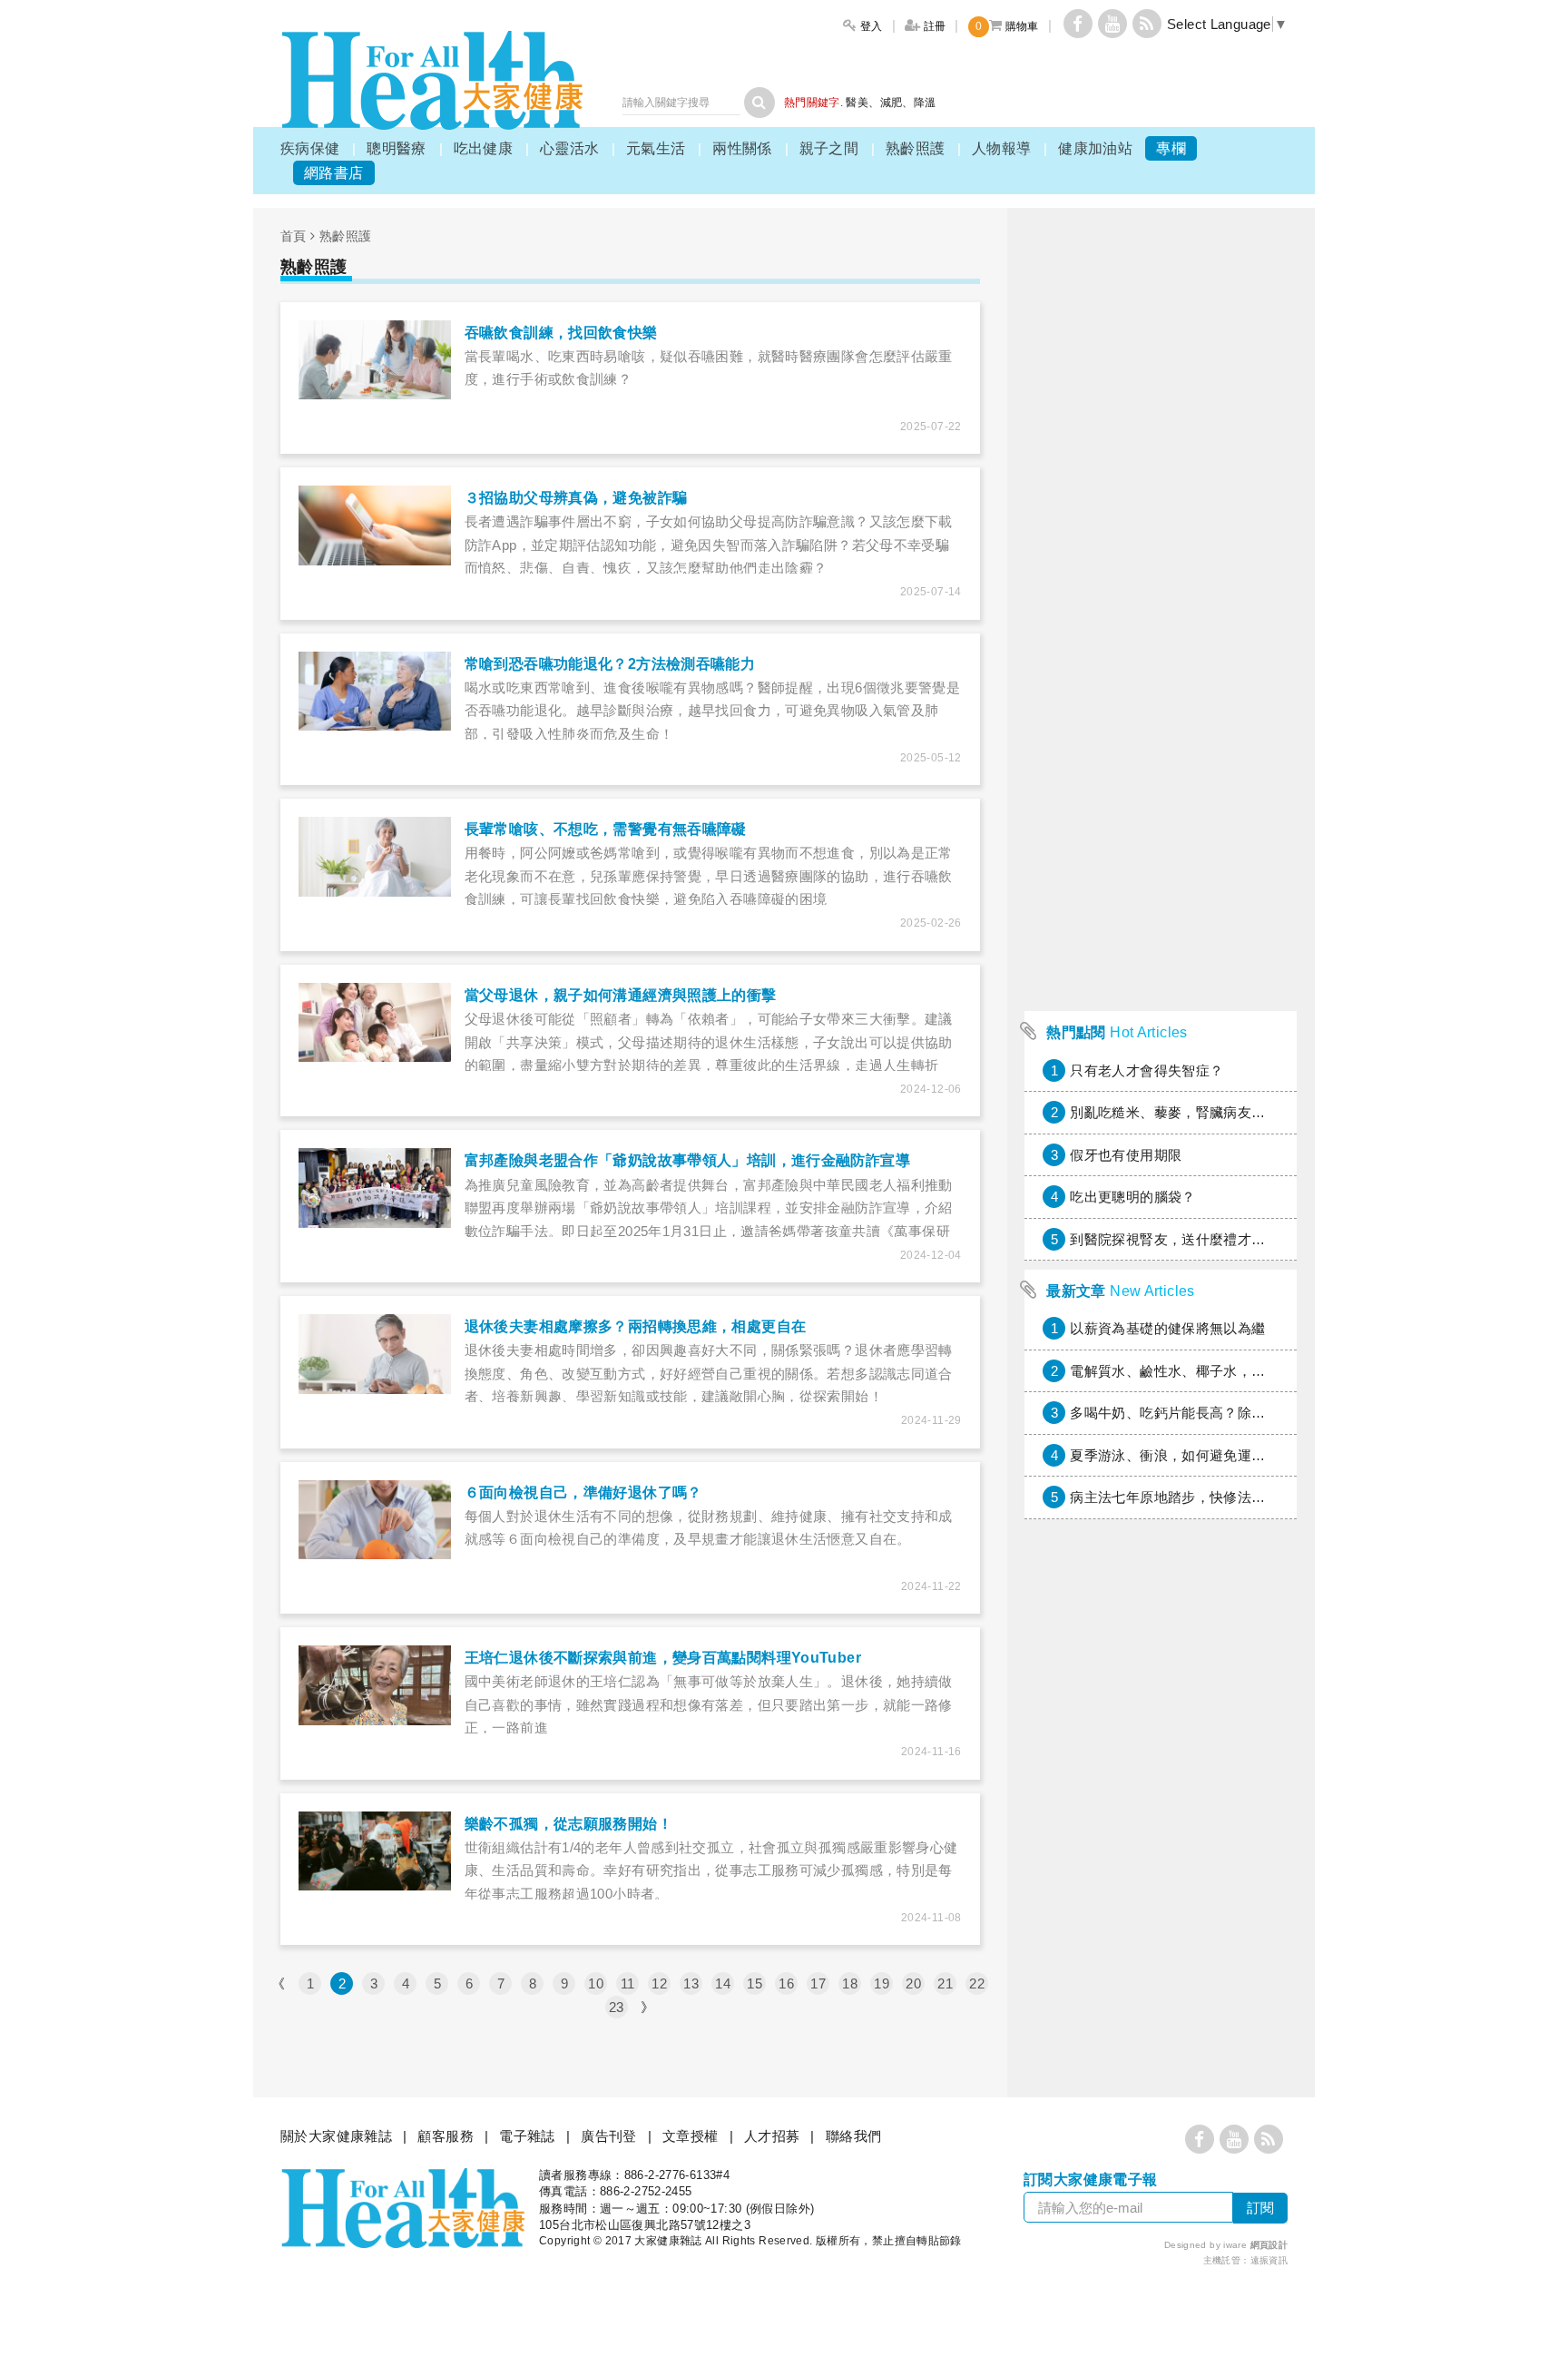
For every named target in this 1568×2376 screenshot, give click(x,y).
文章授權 (691, 2136)
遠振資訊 (1269, 2260)
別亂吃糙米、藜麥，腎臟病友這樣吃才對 (1196, 1112)
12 (659, 1983)
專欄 (1171, 148)
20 (913, 1983)
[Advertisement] (1161, 730)
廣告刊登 (609, 2136)
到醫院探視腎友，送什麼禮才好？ (1175, 1239)
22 (977, 1983)
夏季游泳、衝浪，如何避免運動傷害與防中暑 (1210, 1455)
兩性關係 (742, 148)
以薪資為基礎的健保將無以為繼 (1167, 1328)
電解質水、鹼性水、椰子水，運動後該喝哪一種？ (1223, 1371)
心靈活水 (570, 148)
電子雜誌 (527, 2136)
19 (882, 1983)
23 (617, 2007)
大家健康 (432, 80)
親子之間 (829, 148)
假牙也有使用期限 (1126, 1155)
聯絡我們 (854, 2136)
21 (945, 1983)
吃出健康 (484, 148)
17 (818, 1983)
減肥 (892, 103)
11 (628, 1983)
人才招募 (772, 2136)
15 (755, 1983)
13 (691, 1983)
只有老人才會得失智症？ (1147, 1070)
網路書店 (334, 173)
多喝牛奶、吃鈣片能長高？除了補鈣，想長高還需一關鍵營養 (1258, 1413)
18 (850, 1983)
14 (723, 1983)
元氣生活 (656, 148)
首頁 (294, 236)
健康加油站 (1095, 148)
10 (596, 1983)
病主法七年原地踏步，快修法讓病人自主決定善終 (1223, 1497)
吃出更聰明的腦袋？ (1132, 1197)
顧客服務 (446, 2136)
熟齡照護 (916, 148)
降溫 (925, 103)
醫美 (857, 103)
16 (786, 1983)
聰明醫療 (397, 148)
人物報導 (1002, 148)
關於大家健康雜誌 (336, 2136)
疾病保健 (310, 148)
